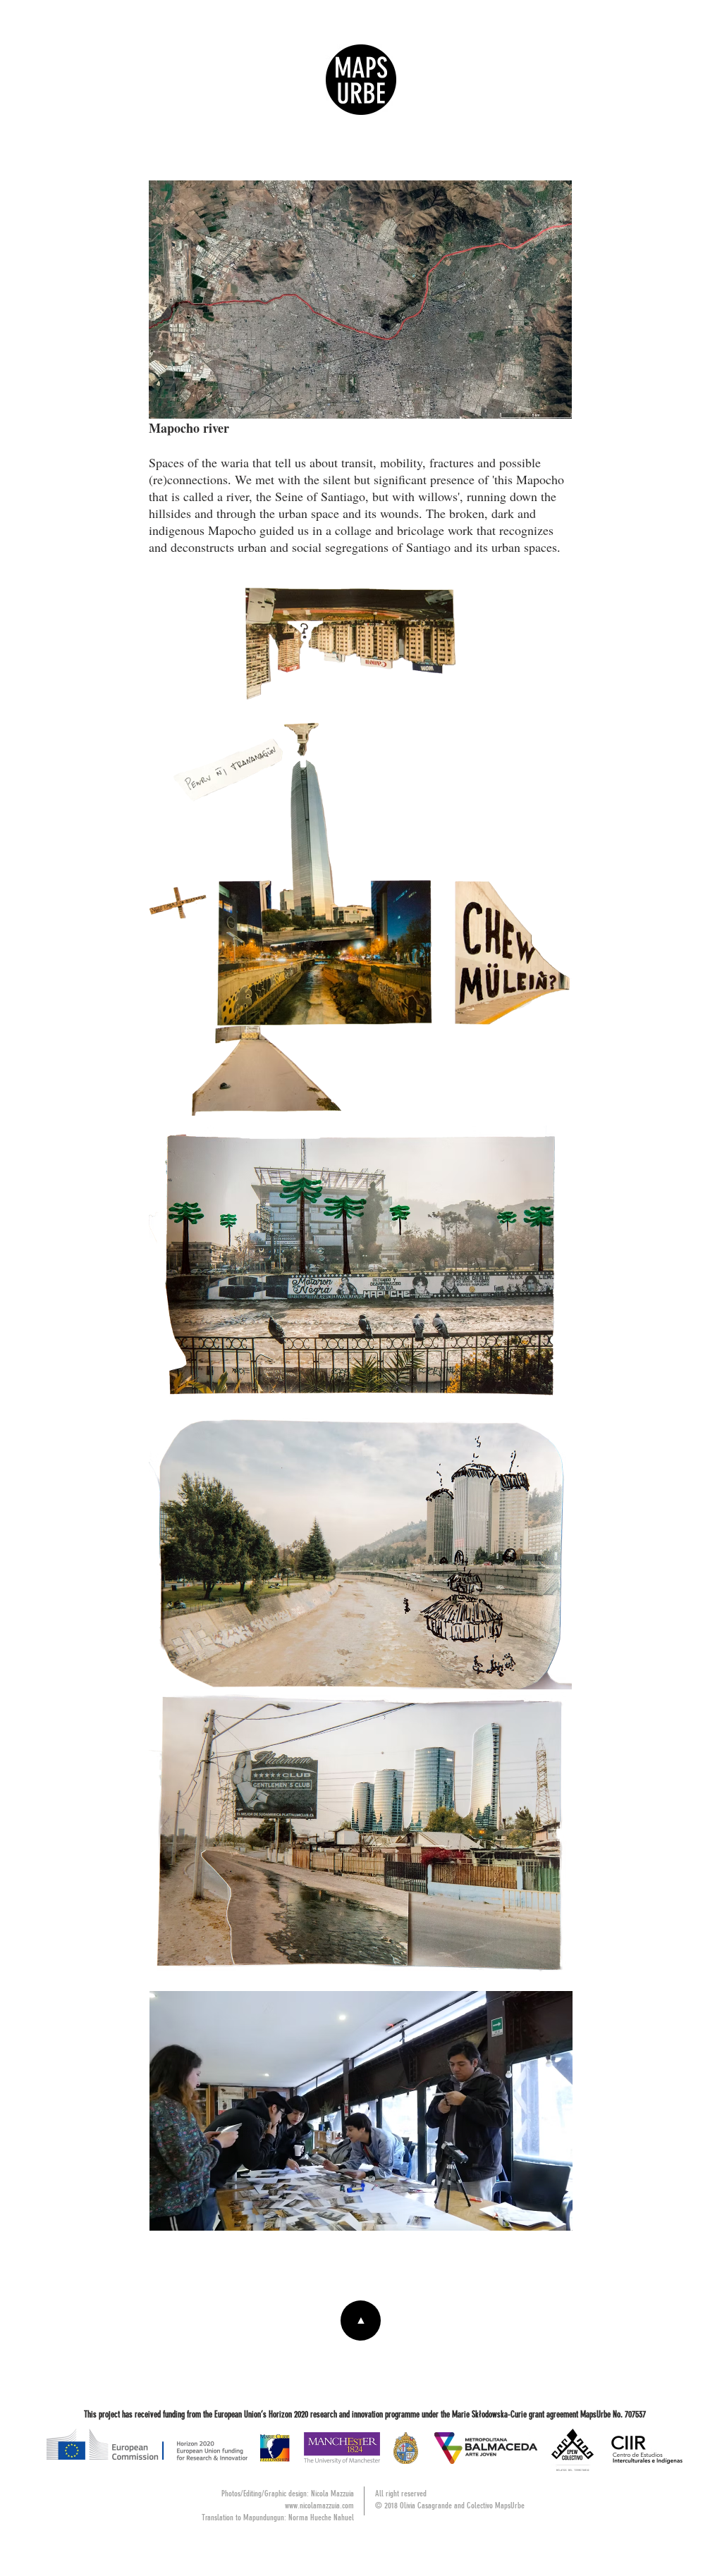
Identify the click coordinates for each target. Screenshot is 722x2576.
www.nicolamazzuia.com (319, 2506)
